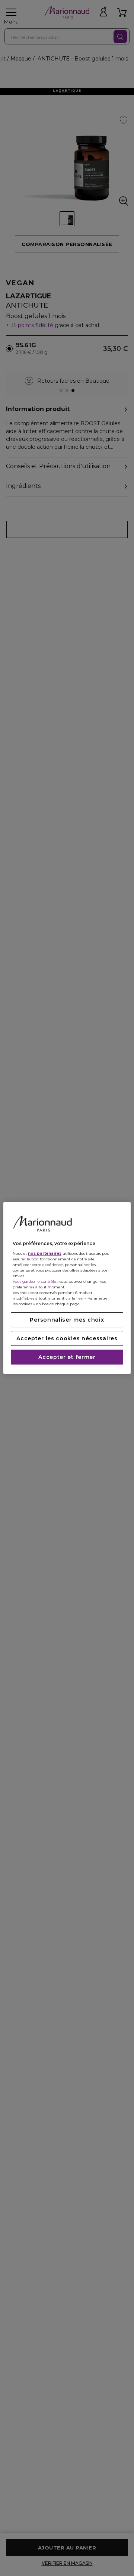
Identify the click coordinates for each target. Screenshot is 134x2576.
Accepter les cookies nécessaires (67, 1338)
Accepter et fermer (67, 1357)
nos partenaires (45, 1253)
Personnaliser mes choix (67, 1320)
